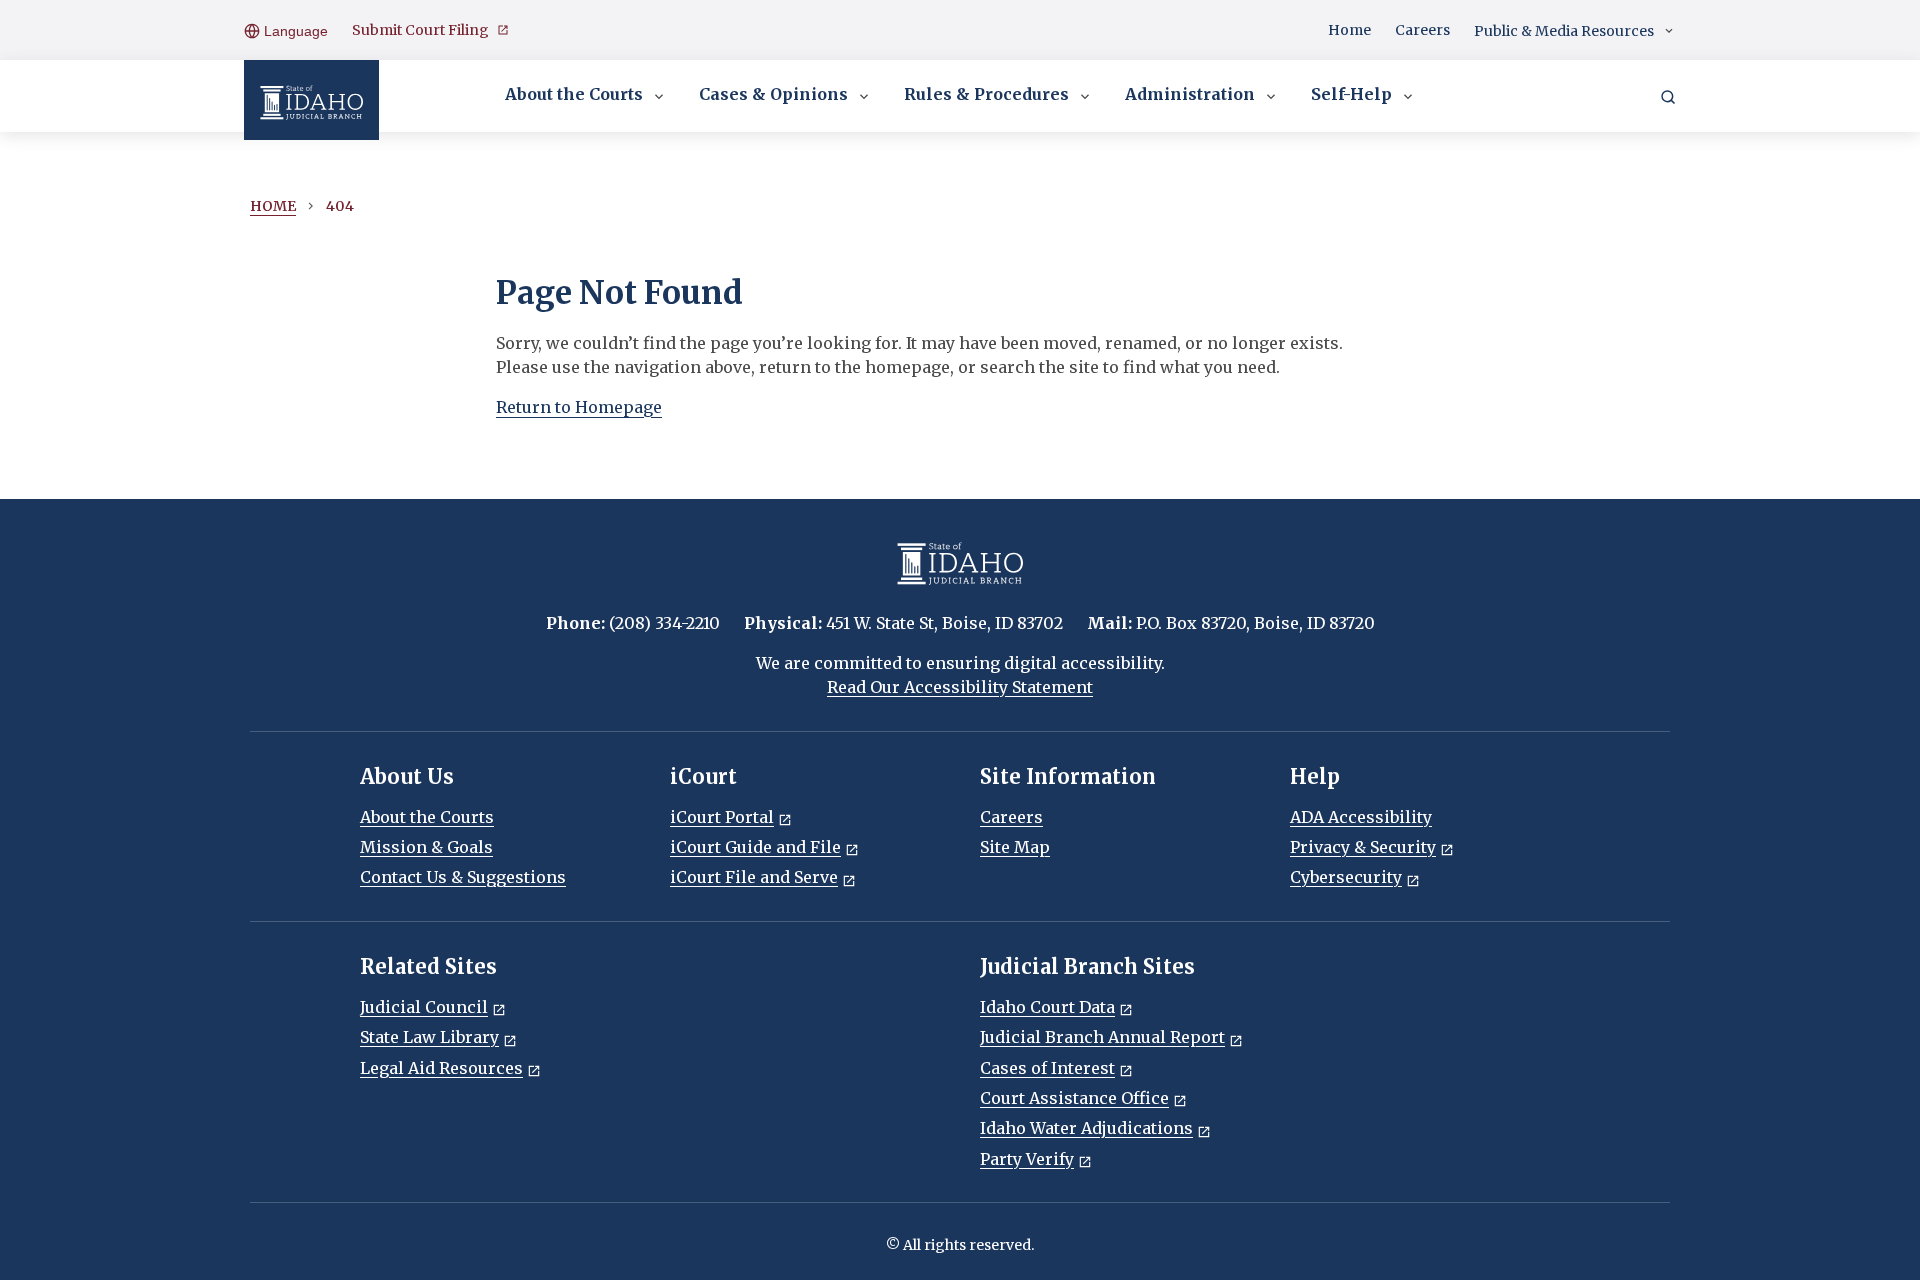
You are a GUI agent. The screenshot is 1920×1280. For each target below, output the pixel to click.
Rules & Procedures (986, 94)
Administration (1190, 94)
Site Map (1015, 847)
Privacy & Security (1363, 847)
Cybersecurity (1346, 877)
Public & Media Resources (1564, 31)
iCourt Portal (722, 817)
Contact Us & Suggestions (463, 877)
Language (294, 31)
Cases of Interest (1047, 1068)
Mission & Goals (426, 847)
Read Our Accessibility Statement (960, 687)
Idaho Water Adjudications (1086, 1128)
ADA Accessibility (1361, 817)
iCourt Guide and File (755, 847)
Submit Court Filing (420, 30)
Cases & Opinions (773, 94)
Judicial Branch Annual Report (1102, 1037)
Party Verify (1027, 1159)
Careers (1422, 30)
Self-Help (1351, 94)
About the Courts (574, 94)
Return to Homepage (579, 407)
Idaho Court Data (1047, 1007)
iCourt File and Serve (754, 877)
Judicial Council (424, 1007)
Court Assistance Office (1074, 1098)
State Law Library (429, 1037)
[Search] (1668, 96)
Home (1349, 30)
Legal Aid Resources (441, 1068)
